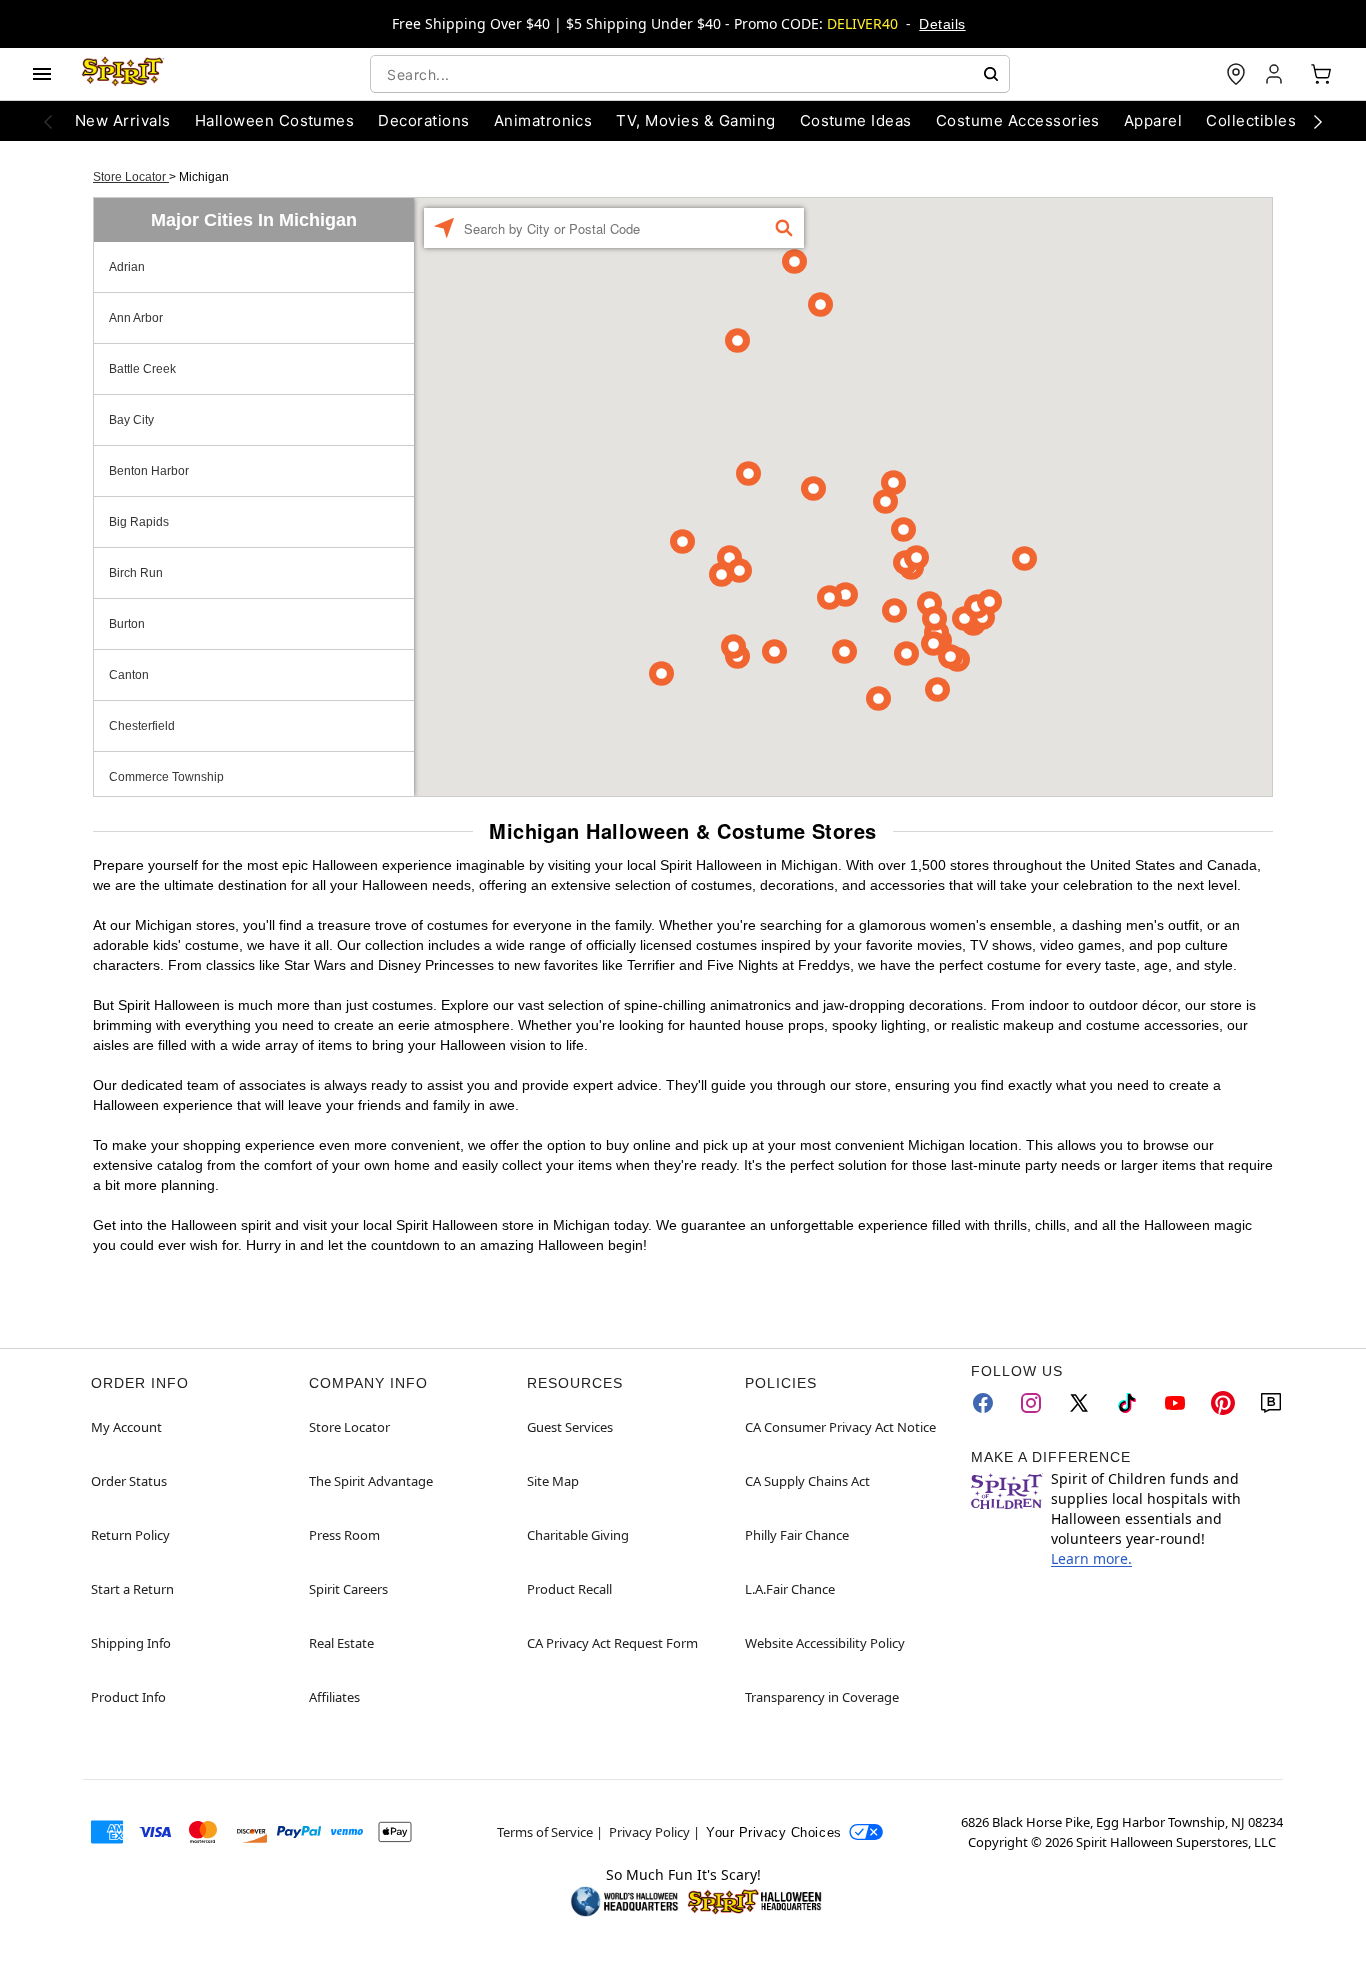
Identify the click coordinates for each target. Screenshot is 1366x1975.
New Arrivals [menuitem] (123, 120)
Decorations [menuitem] (423, 120)
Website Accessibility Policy (825, 1643)
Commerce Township (166, 777)
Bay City (131, 420)
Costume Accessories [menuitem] (1018, 120)
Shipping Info (131, 1643)
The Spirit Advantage (371, 1481)
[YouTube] (1175, 1403)
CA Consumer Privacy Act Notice (840, 1427)
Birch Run (136, 573)
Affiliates (334, 1697)
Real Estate (341, 1643)
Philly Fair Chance (797, 1535)
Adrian (127, 267)
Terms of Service (545, 1832)
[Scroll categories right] (1318, 121)
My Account (126, 1427)
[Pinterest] (1223, 1403)
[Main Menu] (42, 74)
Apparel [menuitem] (1153, 120)
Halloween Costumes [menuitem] (275, 120)
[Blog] (1271, 1403)
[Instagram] (1031, 1403)
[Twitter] (1079, 1403)
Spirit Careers (348, 1589)
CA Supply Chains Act (807, 1481)
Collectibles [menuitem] (1251, 120)
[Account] (1276, 74)
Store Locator (131, 177)
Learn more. (1091, 1558)
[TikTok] (1127, 1403)
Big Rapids (139, 522)
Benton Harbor (149, 471)
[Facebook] (983, 1403)
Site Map (553, 1481)
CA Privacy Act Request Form (612, 1643)
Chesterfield (142, 726)
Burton (127, 624)
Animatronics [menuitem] (543, 120)
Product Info (128, 1697)
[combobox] (690, 74)
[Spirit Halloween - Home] (123, 74)
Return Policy (130, 1535)
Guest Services (570, 1427)
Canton (129, 675)
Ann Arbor (136, 318)
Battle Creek (142, 369)
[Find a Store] (1236, 74)
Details (942, 24)
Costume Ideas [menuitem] (856, 120)
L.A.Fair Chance (790, 1589)
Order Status (129, 1481)
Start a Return (132, 1589)
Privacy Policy (649, 1832)
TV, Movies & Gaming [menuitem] (695, 120)
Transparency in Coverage (822, 1697)
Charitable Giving (578, 1535)
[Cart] (1321, 74)
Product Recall (569, 1589)
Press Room (344, 1535)
